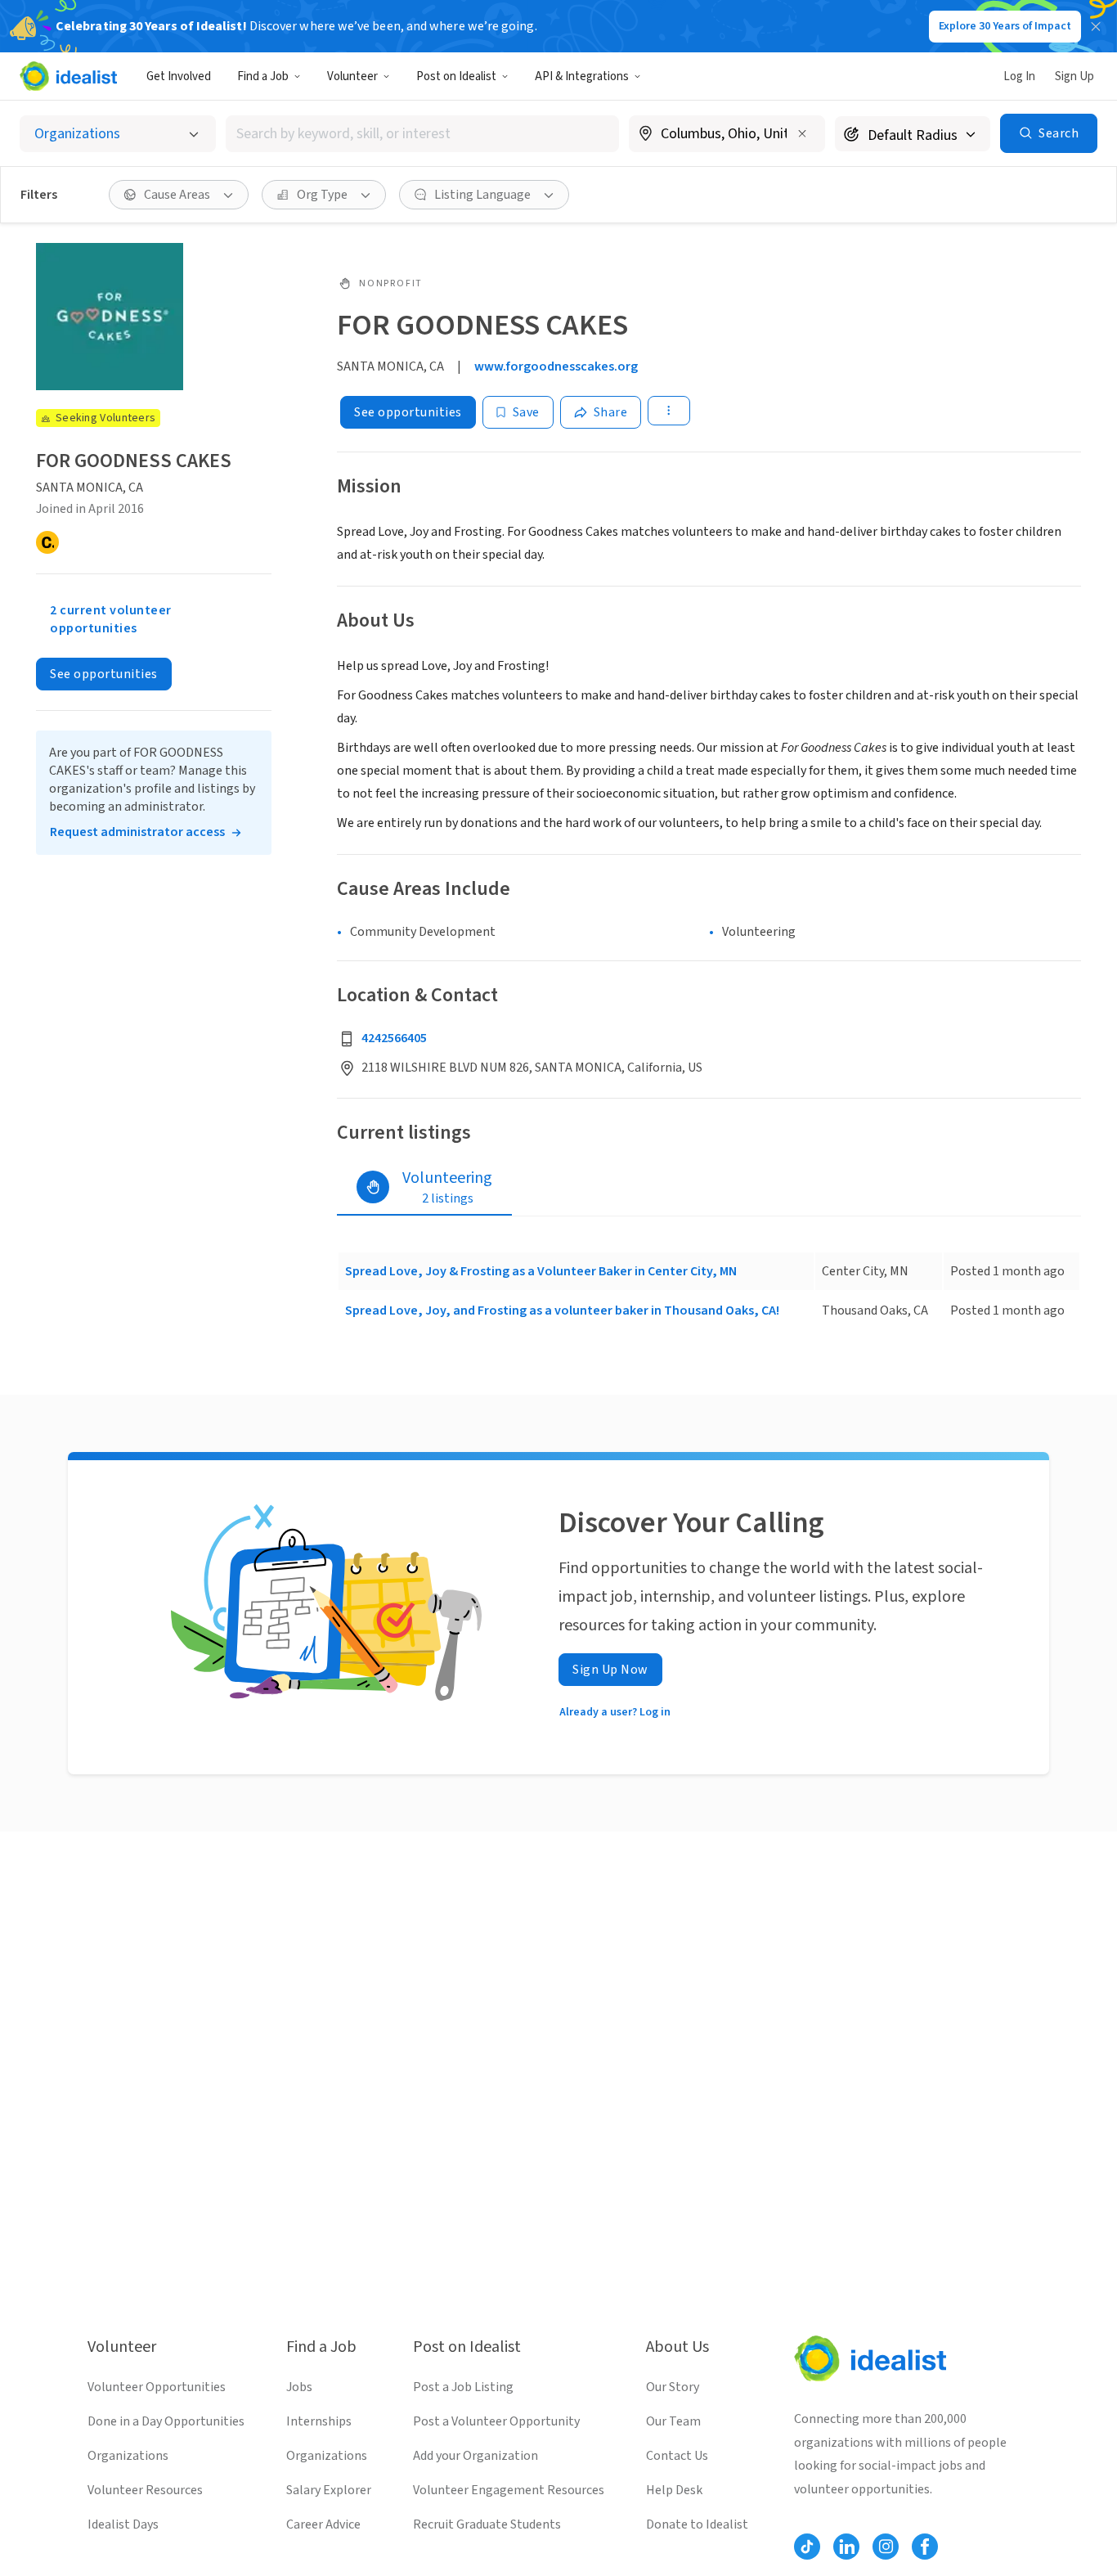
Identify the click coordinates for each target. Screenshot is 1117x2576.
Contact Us (677, 2456)
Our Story (673, 2387)
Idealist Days (123, 2524)
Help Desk (674, 2490)
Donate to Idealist (697, 2524)
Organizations (128, 2456)
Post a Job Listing (463, 2387)
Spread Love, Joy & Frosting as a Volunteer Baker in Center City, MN (541, 1271)
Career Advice (323, 2524)
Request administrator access (137, 832)
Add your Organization (476, 2456)
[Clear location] (802, 133)
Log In (1019, 76)
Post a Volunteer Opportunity (496, 2421)
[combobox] (422, 134)
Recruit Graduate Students (487, 2524)
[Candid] (47, 542)
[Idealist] (68, 76)
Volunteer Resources (145, 2490)
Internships (319, 2421)
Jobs (299, 2387)
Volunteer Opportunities (157, 2387)
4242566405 (394, 1038)
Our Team (673, 2421)
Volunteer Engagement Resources (509, 2490)
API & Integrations (582, 76)
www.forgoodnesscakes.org (556, 366)
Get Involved (179, 76)
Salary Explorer (329, 2490)
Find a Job (263, 76)
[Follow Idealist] (807, 2547)
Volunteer (352, 76)
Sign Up (1074, 76)
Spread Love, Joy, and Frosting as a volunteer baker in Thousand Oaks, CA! (562, 1310)
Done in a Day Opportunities (166, 2421)
